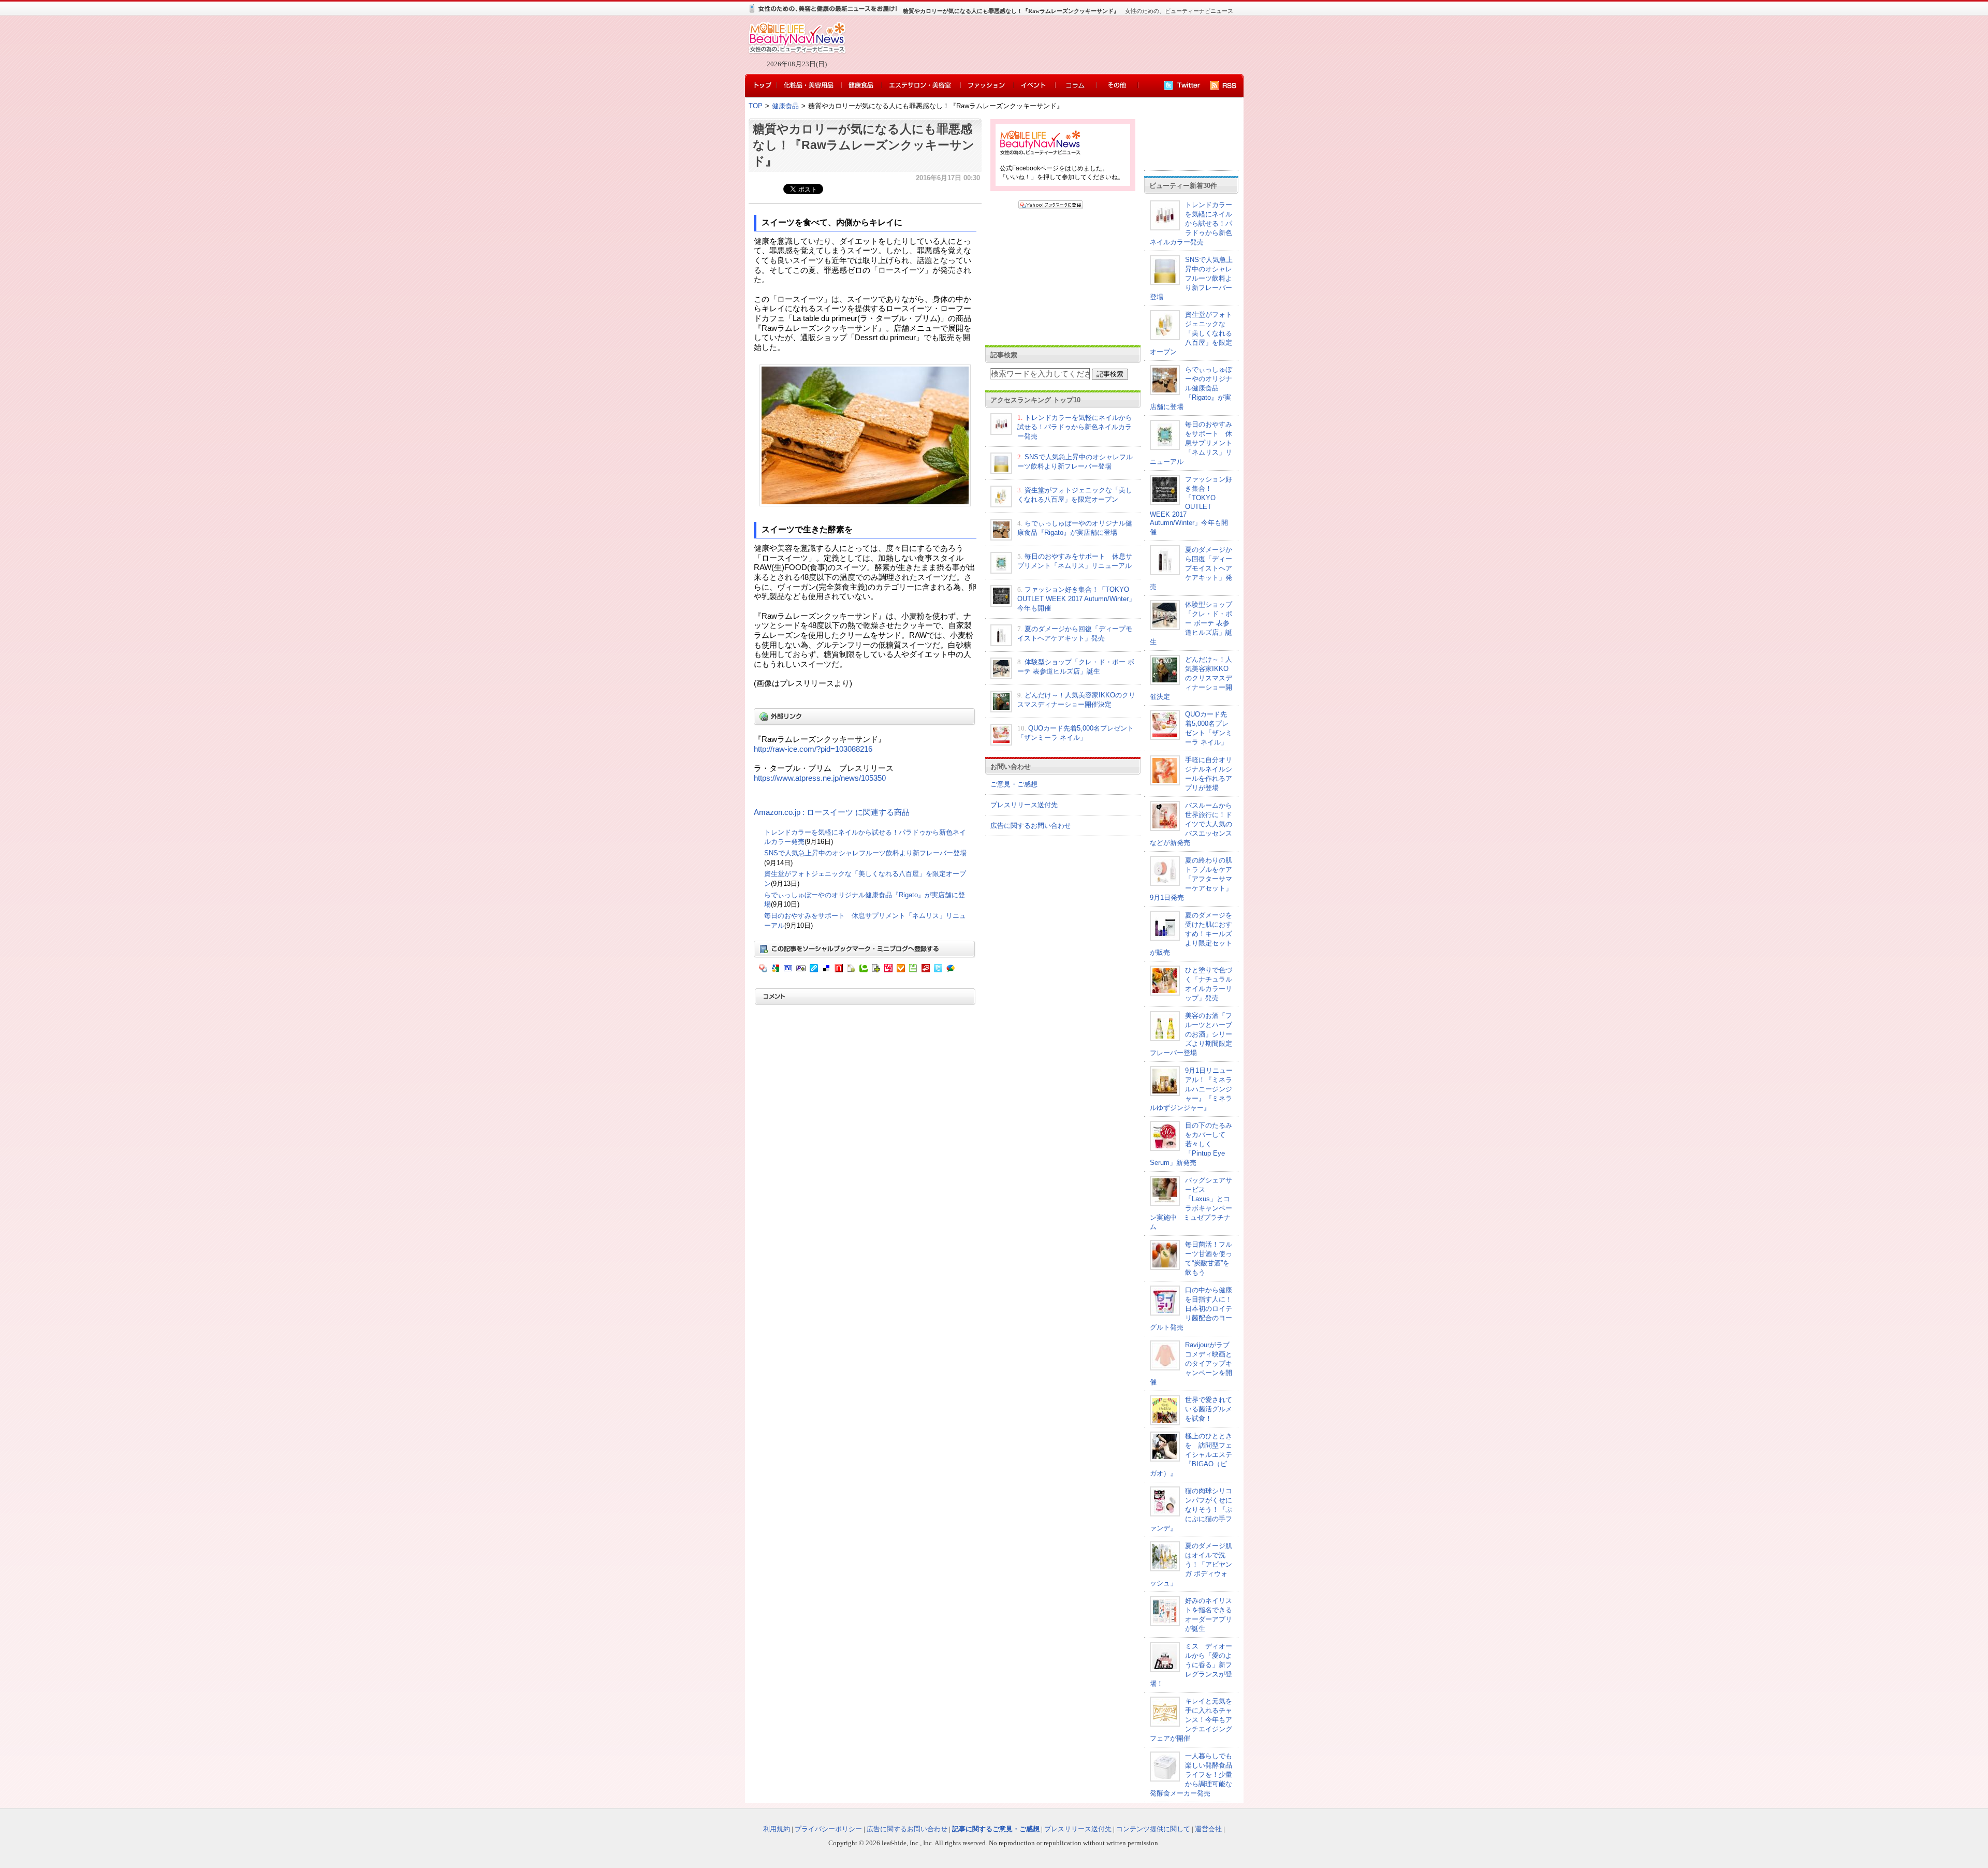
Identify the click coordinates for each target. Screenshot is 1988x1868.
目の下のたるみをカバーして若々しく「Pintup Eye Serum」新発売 (1191, 1144)
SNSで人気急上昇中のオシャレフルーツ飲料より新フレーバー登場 (865, 853)
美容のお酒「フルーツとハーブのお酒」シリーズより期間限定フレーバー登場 (1191, 1034)
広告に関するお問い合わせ (1031, 826)
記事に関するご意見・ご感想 (996, 1829)
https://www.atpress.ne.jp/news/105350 (820, 778)
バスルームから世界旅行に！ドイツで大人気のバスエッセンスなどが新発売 (1191, 824)
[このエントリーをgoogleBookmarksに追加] (1088, 207)
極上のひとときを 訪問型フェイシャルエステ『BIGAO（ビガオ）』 (1191, 1455)
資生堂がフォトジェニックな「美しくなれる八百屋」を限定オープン (1191, 333)
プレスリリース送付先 (1024, 805)
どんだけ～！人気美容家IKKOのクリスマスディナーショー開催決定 (1191, 678)
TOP (756, 106)
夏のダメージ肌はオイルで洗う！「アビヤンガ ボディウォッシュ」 (1191, 1564)
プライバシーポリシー (828, 1829)
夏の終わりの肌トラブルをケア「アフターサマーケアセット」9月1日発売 (1191, 879)
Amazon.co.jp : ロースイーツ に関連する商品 (832, 812)
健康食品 (785, 106)
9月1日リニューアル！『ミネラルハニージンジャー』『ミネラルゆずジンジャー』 (1191, 1089)
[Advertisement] (1041, 45)
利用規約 (777, 1829)
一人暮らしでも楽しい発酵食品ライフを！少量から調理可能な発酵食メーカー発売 (1191, 1775)
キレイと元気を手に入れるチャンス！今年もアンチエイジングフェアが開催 (1191, 1720)
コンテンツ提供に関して (1153, 1829)
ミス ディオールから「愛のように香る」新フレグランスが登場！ (1191, 1665)
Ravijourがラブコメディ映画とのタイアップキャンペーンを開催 (1191, 1363)
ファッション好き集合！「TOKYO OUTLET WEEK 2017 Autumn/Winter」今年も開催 (1076, 599)
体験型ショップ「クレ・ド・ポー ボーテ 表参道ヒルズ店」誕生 (1191, 623)
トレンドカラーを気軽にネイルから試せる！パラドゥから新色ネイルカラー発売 (1075, 427)
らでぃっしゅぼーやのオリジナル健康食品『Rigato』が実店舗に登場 (1191, 388)
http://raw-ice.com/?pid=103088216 (813, 749)
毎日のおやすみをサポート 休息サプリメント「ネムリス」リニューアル (1191, 443)
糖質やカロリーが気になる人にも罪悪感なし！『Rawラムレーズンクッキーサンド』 (864, 145)
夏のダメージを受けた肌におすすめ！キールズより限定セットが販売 (1191, 934)
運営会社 (1208, 1829)
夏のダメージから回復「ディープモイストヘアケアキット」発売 (1191, 568)
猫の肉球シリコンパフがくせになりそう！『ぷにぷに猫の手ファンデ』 (1191, 1509)
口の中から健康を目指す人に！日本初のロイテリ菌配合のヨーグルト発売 (1191, 1309)
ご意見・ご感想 (1014, 784)
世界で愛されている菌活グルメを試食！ (1209, 1409)
